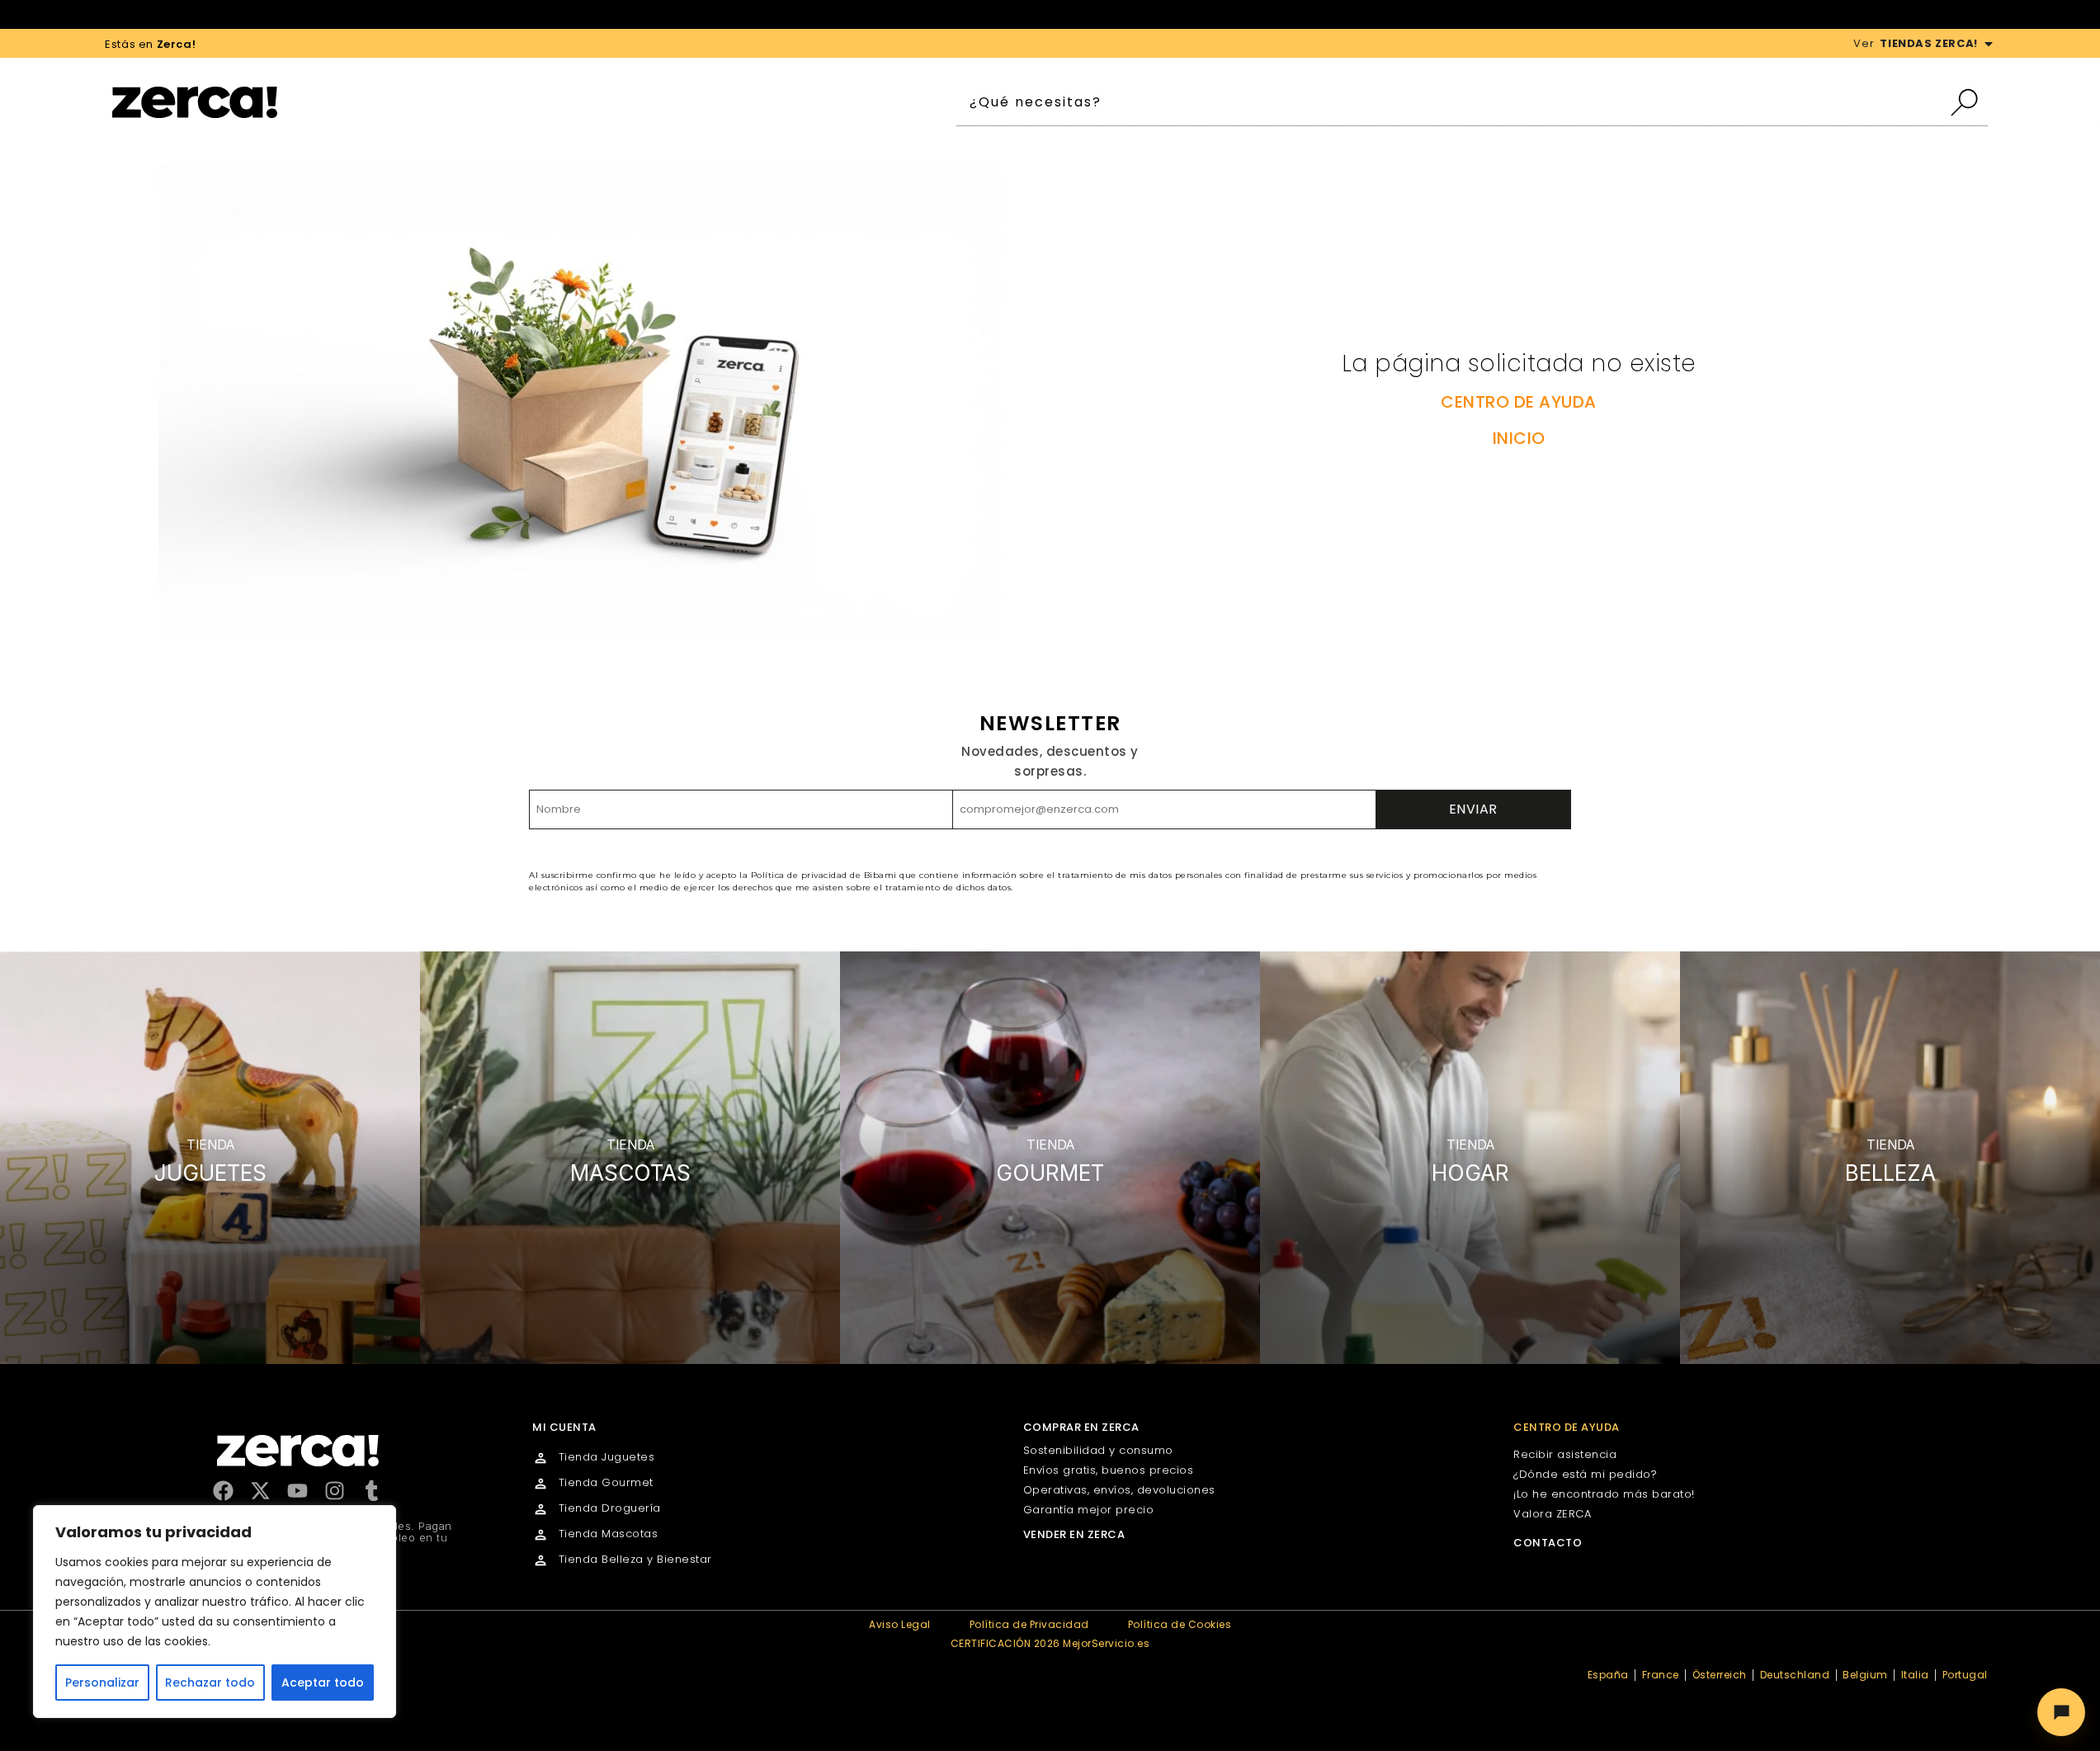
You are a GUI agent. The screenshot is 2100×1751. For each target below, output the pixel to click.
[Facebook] (223, 1491)
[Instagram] (335, 1491)
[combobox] (1453, 102)
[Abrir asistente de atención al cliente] (2061, 1712)
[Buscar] (1968, 102)
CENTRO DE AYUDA (1519, 402)
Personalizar (102, 1683)
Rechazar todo (210, 1683)
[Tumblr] (372, 1491)
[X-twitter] (260, 1491)
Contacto (1548, 1543)
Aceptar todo (323, 1683)
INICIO (1519, 438)
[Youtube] (297, 1491)
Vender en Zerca (1074, 1534)
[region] (215, 1612)
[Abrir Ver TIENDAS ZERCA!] (1989, 44)
